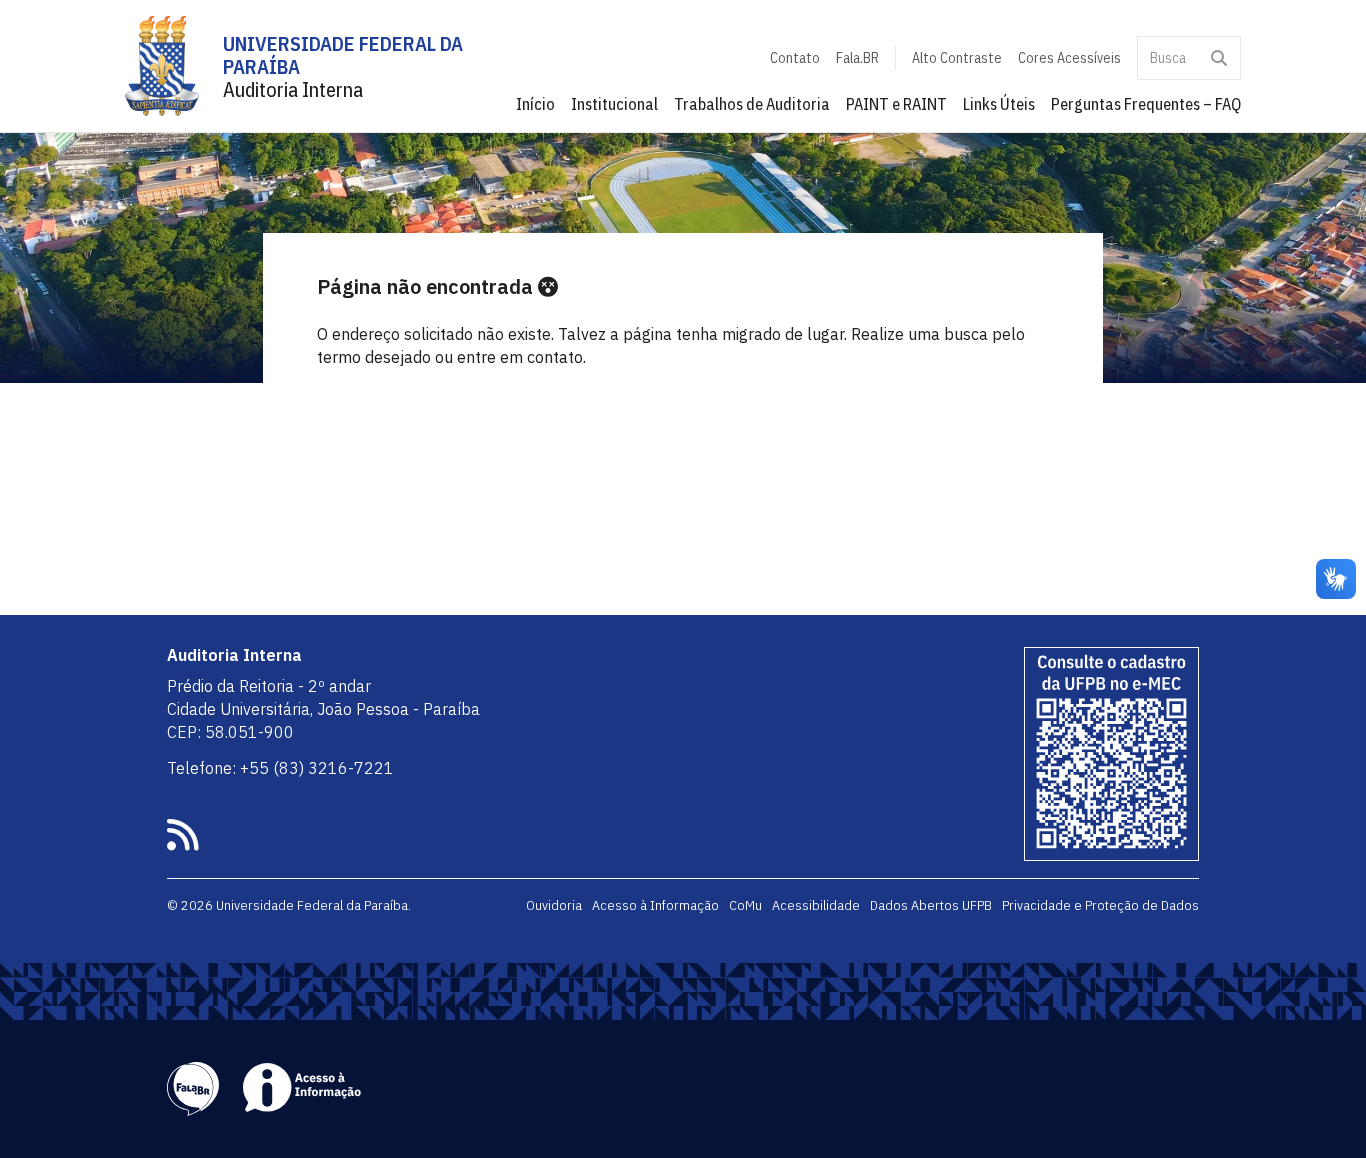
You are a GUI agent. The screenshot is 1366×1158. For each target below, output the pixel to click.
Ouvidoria (554, 905)
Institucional (614, 104)
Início (535, 104)
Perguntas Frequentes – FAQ (1146, 104)
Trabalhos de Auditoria (752, 104)
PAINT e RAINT (896, 104)
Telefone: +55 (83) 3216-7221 (280, 768)
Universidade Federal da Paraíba (343, 55)
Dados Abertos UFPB (931, 905)
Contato (795, 58)
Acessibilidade (816, 905)
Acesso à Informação (655, 905)
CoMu (745, 905)
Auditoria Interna (293, 89)
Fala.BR (857, 58)
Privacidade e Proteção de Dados (1100, 905)
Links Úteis (999, 104)
